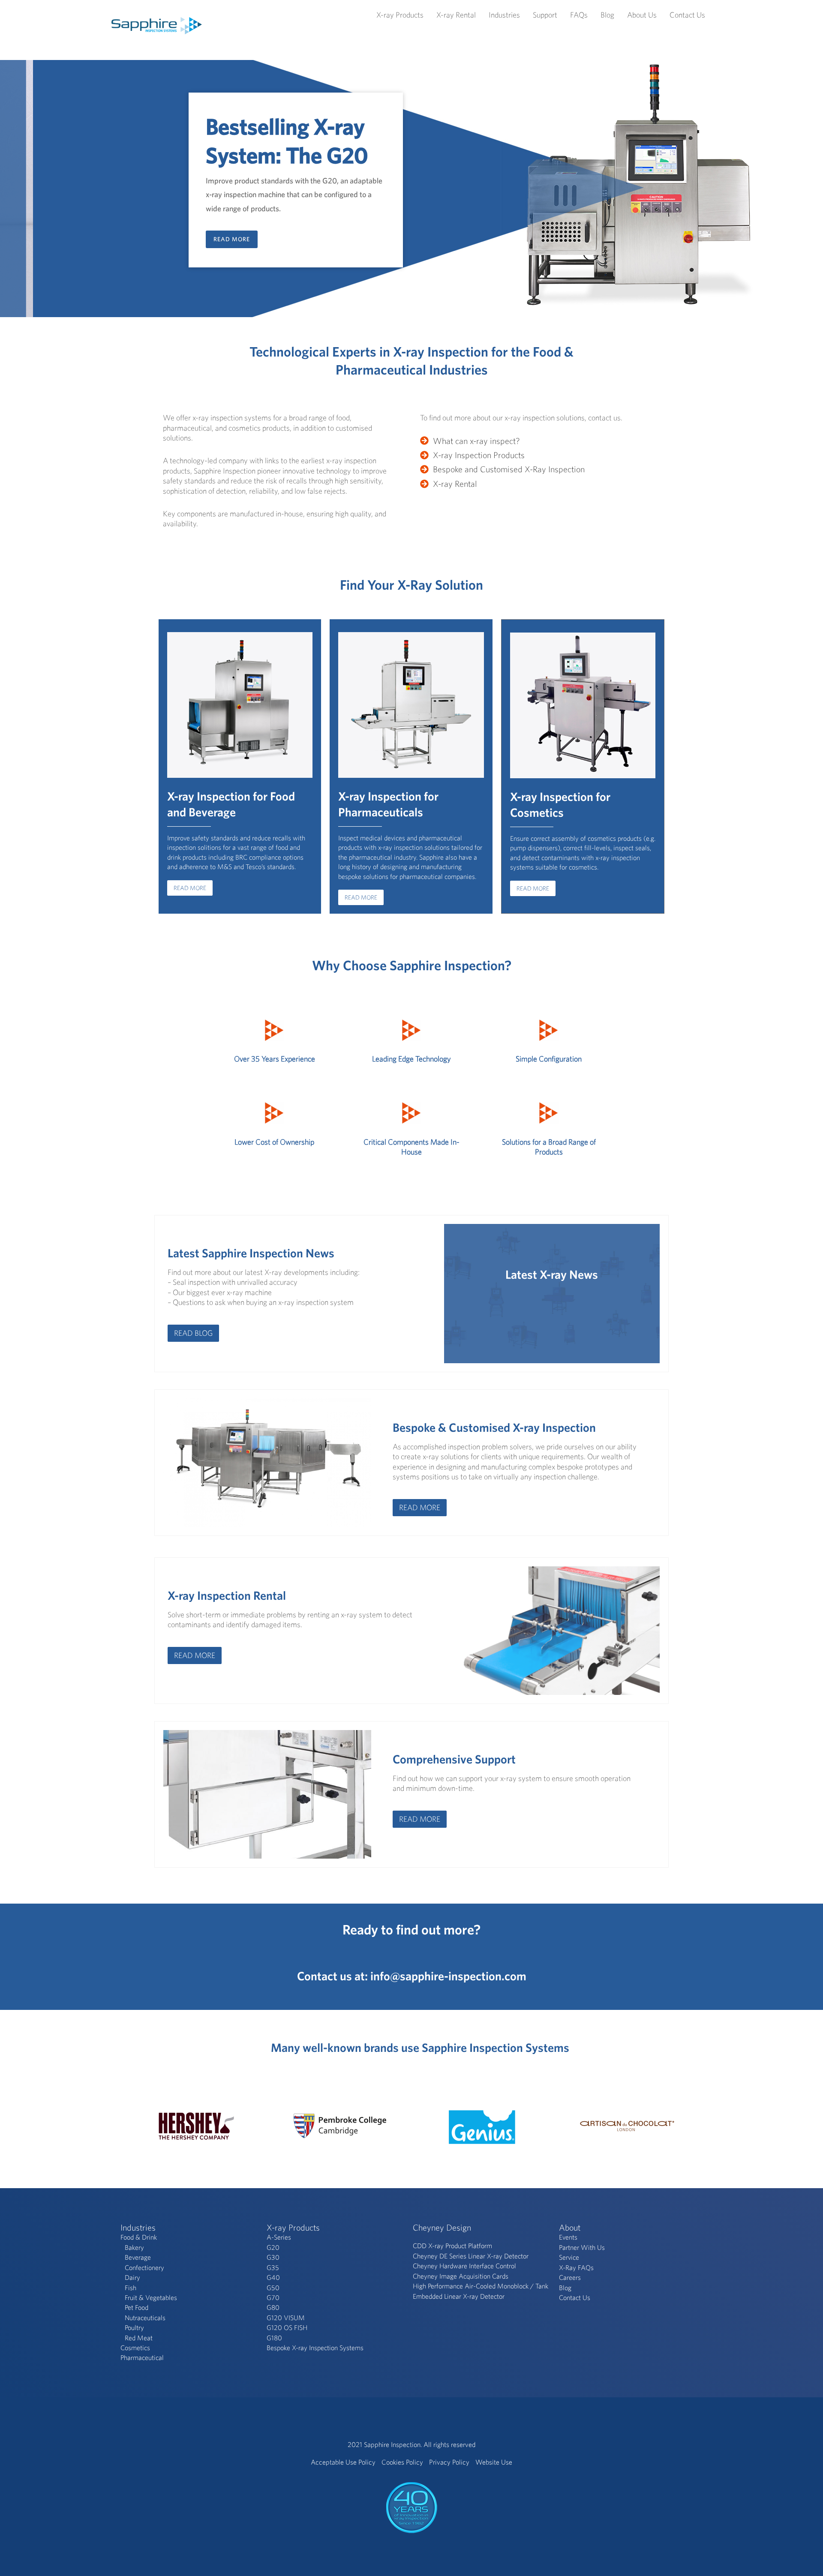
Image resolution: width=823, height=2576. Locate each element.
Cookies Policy (402, 2462)
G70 (273, 2297)
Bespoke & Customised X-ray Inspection (494, 1427)
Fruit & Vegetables (151, 2297)
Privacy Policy (449, 2462)
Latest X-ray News (552, 1274)
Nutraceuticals (145, 2318)
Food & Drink (139, 2237)
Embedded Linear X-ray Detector (459, 2296)
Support (545, 15)
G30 (273, 2257)
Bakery (134, 2247)
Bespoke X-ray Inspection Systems (315, 2348)
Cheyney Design (442, 2227)
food (343, 418)
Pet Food (137, 2307)
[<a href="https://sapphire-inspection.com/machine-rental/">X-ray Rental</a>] (449, 484)
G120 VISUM (286, 2318)
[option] (196, 2126)
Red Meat (139, 2338)
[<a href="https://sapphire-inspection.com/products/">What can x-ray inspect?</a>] (470, 441)
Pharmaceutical (142, 2357)
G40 (273, 2277)
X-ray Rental (456, 15)
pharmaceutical (187, 428)
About (570, 2227)
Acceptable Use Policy (343, 2462)
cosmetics (245, 428)
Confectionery (144, 2267)
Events (568, 2237)
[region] (411, 189)
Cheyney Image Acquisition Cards (461, 2276)
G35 (273, 2267)
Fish (131, 2288)
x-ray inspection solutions (545, 418)
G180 (274, 2338)
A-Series (279, 2237)
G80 (273, 2307)
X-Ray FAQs (576, 2267)
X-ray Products (400, 15)
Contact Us (687, 15)
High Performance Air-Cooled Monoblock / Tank (481, 2286)
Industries (504, 15)
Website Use (494, 2462)
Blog (607, 15)
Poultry (134, 2327)
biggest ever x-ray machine (229, 1292)
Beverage (138, 2257)
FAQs (579, 15)
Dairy (132, 2277)
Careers (570, 2277)
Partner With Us (582, 2247)
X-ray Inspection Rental (227, 1595)
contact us (604, 418)
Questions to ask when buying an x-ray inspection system (263, 1302)
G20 (273, 2247)
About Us (642, 15)
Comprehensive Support (454, 1759)
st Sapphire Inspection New (259, 1253)
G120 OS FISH (287, 2327)
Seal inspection (196, 1282)
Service (569, 2257)
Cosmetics (135, 2348)
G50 (273, 2288)
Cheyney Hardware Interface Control (464, 2266)
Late (179, 1253)
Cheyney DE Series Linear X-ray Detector (471, 2256)
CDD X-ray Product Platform (452, 2246)
